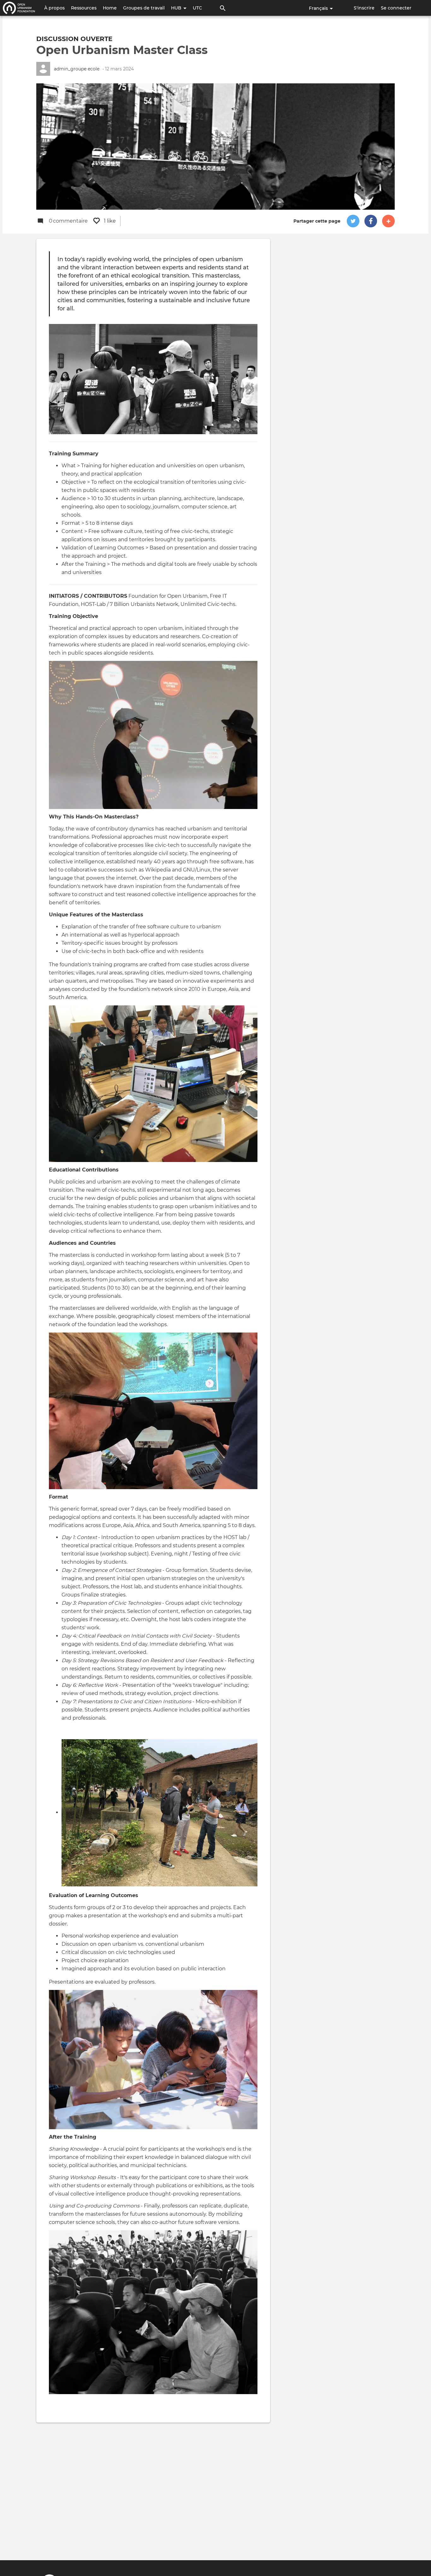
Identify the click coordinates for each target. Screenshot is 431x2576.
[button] (353, 221)
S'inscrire (364, 8)
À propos (54, 8)
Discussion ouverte (74, 39)
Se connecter (396, 8)
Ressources (84, 8)
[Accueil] (19, 8)
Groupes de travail (144, 8)
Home (110, 8)
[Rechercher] (223, 8)
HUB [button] (177, 8)
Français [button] (319, 8)
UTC (197, 8)
